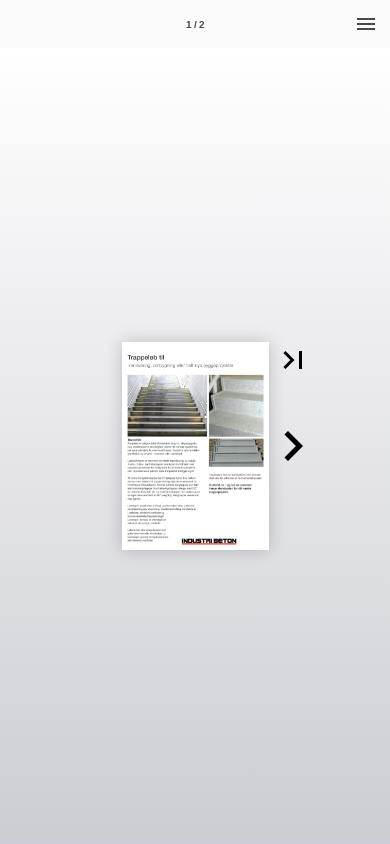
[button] (293, 360)
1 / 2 (195, 24)
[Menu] (366, 24)
